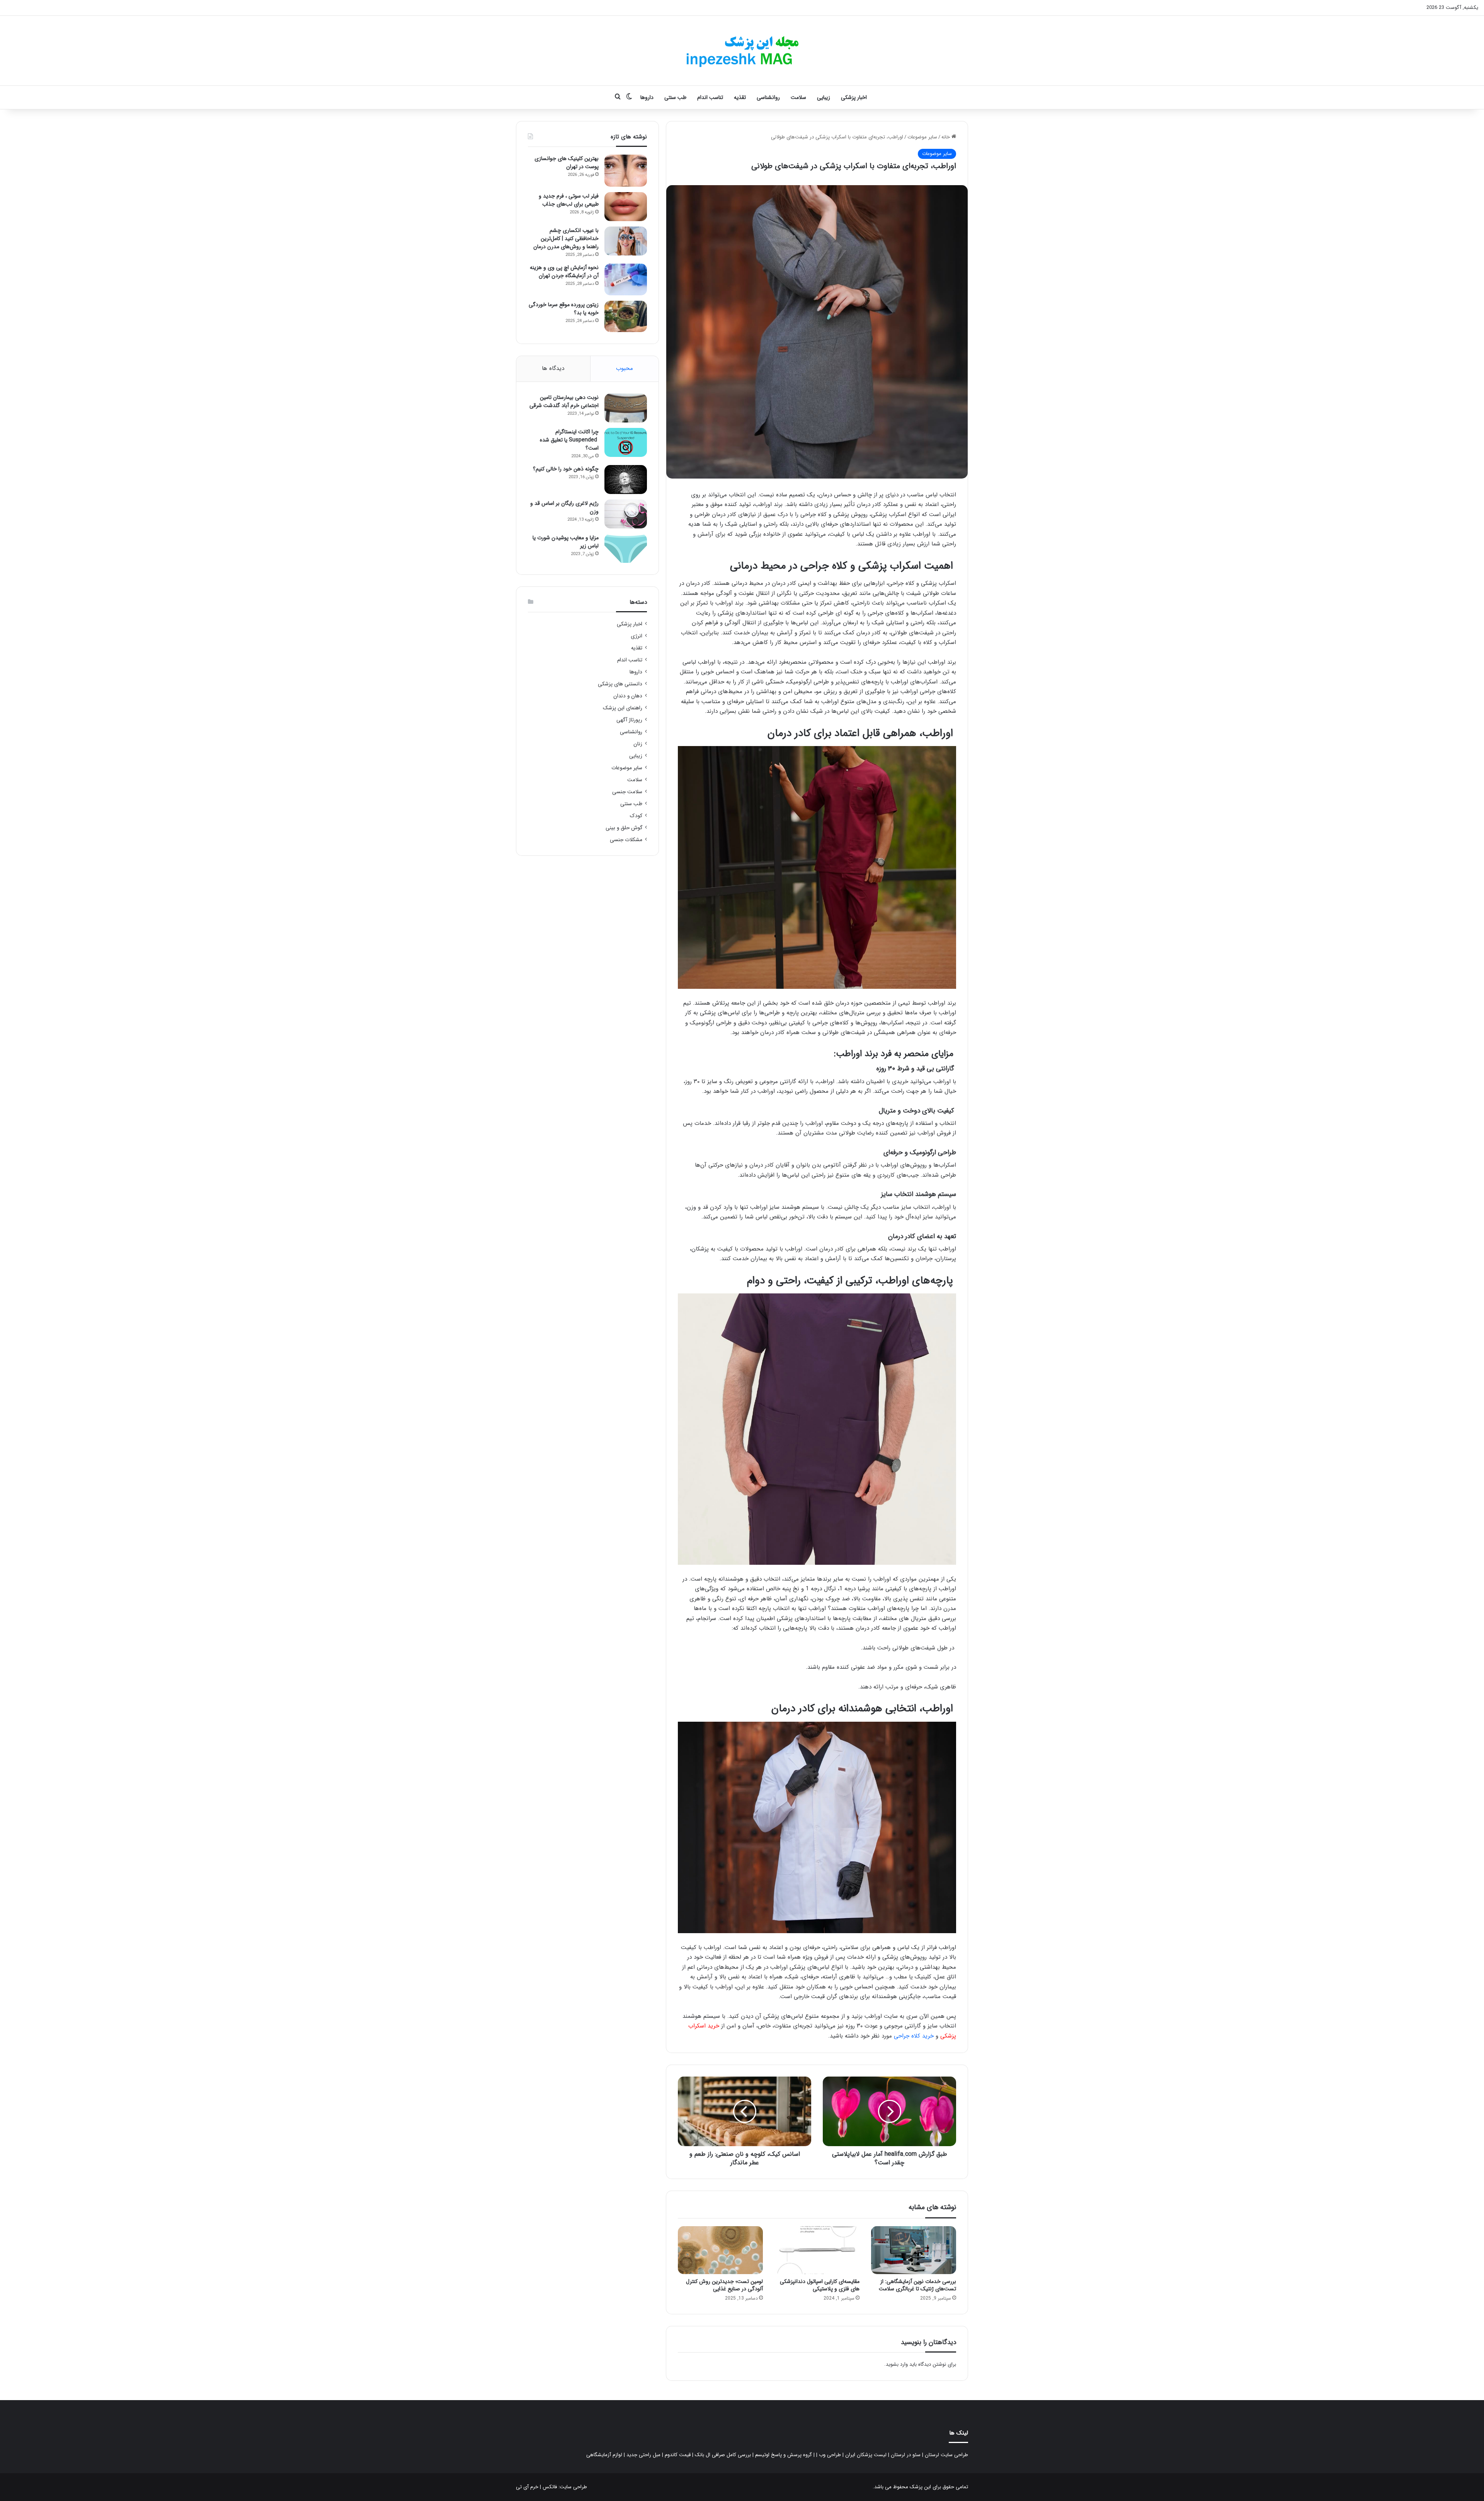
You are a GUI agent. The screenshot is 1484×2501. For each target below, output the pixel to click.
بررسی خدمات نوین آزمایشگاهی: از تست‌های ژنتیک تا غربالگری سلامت (917, 2285)
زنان (638, 744)
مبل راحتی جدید (643, 2455)
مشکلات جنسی (626, 840)
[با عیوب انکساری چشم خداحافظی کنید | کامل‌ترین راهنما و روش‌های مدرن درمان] (626, 241)
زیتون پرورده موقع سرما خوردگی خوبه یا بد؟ (564, 309)
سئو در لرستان (906, 2455)
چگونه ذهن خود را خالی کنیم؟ (566, 469)
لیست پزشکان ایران (866, 2455)
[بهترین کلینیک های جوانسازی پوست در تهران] (626, 171)
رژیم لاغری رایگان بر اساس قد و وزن (564, 507)
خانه (946, 137)
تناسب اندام (710, 97)
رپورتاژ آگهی (629, 720)
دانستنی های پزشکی (620, 684)
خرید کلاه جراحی (914, 2036)
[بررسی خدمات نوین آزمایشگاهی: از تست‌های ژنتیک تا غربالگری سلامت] (914, 2250)
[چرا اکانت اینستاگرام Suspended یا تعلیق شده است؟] (626, 442)
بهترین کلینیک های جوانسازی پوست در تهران (567, 163)
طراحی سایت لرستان (946, 2455)
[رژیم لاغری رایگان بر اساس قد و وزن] (626, 514)
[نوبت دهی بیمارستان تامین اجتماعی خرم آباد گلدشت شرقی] (626, 408)
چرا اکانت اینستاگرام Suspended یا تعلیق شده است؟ (569, 440)
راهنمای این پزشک (623, 708)
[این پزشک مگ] (742, 51)
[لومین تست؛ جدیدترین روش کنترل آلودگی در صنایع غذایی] (720, 2250)
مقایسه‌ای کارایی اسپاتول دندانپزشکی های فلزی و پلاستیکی (820, 2285)
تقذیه (740, 97)
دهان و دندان (628, 696)
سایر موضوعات (922, 137)
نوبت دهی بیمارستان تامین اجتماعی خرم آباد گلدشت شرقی (564, 401)
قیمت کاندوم (678, 2455)
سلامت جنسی (627, 792)
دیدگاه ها (553, 368)
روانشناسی (768, 97)
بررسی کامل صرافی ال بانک (723, 2455)
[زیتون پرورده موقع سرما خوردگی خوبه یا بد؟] (626, 316)
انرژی (636, 636)
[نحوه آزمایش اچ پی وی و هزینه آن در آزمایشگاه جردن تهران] (626, 280)
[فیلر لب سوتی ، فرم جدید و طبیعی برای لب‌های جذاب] (626, 207)
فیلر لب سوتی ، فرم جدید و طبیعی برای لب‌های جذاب (569, 200)
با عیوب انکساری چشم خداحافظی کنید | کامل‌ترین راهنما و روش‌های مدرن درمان (566, 239)
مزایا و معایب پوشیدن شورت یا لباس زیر (566, 542)
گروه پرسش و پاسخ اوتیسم (784, 2455)
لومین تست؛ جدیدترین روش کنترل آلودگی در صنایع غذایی (724, 2285)
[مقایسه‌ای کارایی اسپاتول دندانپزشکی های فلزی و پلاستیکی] (817, 2250)
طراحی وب (830, 2455)
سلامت (798, 97)
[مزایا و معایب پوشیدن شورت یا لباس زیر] (626, 548)
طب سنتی (675, 97)
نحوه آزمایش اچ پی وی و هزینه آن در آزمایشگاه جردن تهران (564, 272)
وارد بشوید (897, 2364)
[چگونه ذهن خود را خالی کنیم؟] (626, 480)
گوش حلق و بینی (624, 828)
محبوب (625, 368)
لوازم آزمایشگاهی (604, 2455)
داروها (647, 97)
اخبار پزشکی (854, 97)
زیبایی (824, 97)
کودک (636, 816)
